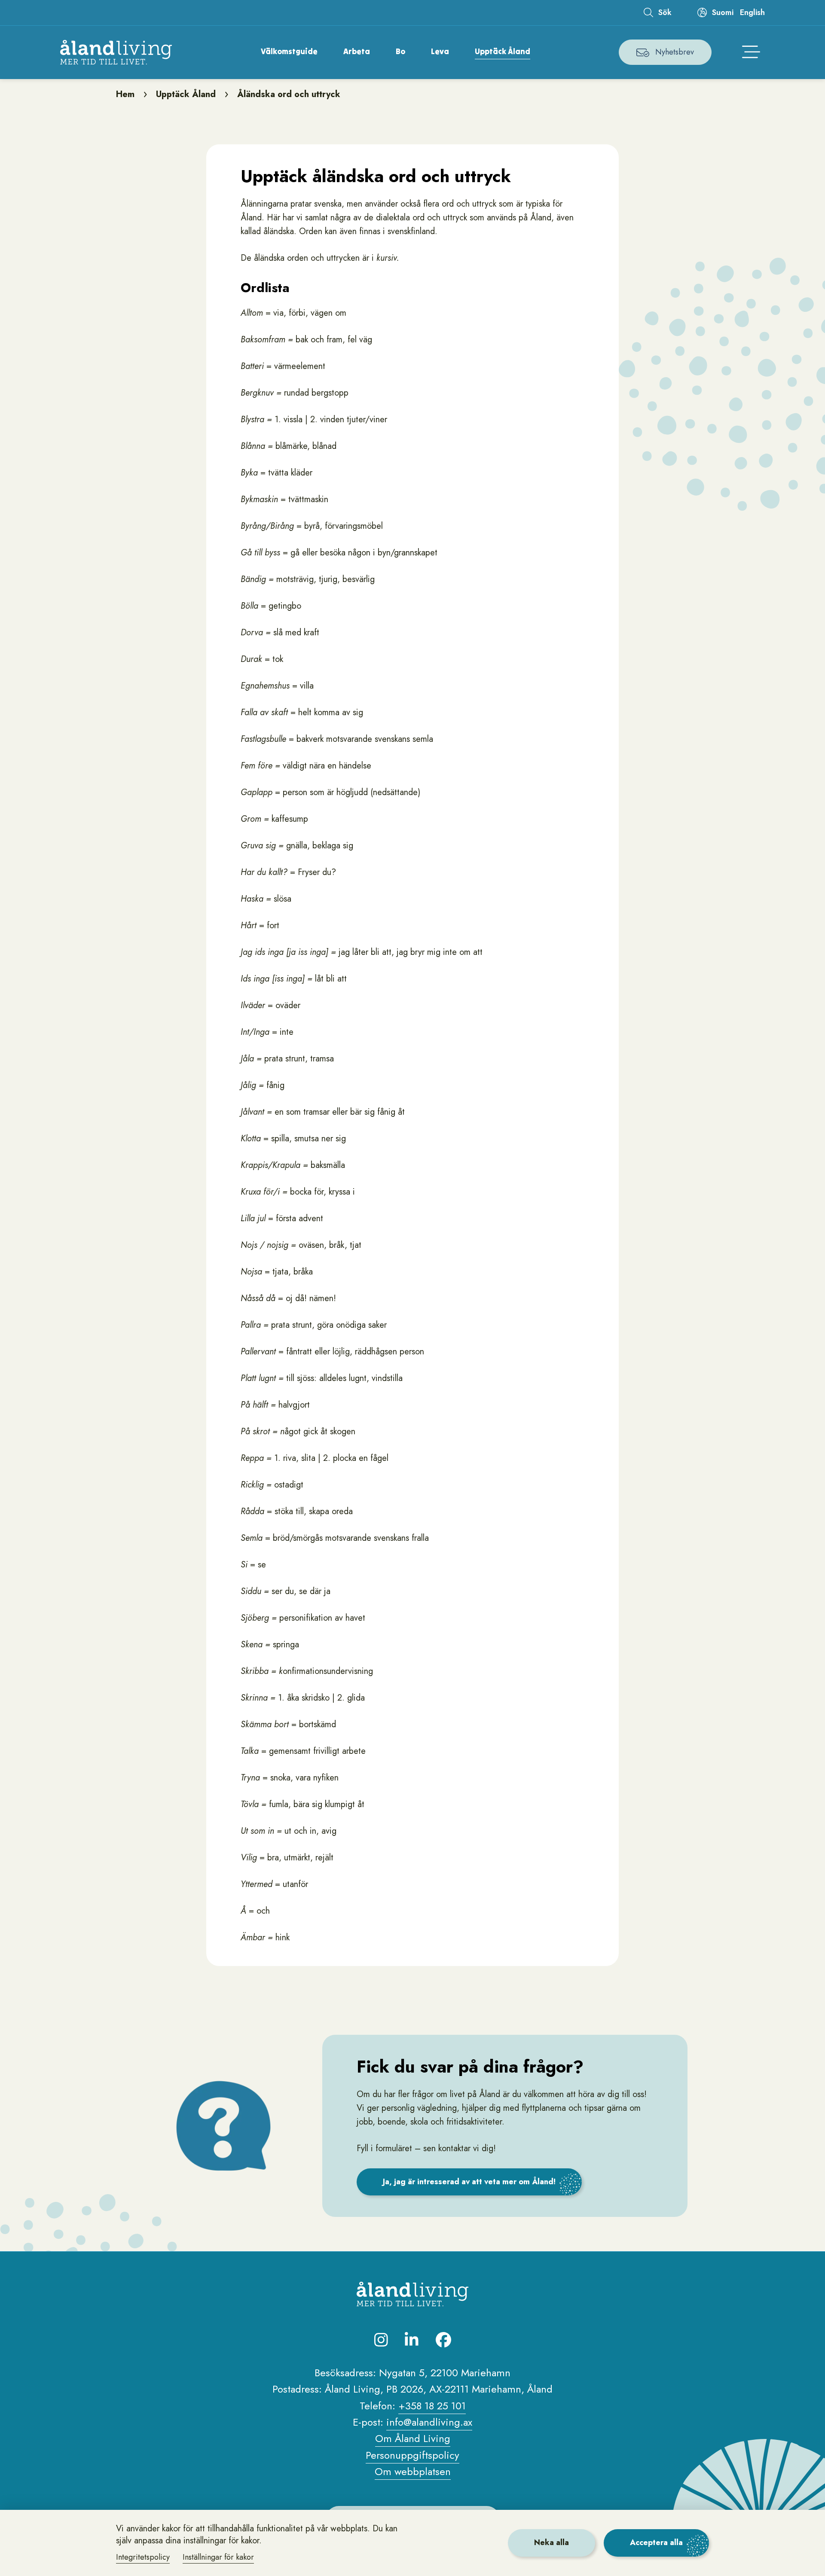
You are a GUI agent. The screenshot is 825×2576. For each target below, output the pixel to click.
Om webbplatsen (413, 2471)
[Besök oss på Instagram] (381, 2340)
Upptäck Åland (503, 51)
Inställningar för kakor (218, 2557)
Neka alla (552, 2542)
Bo (400, 51)
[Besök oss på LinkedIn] (412, 2340)
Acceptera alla (656, 2542)
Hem (125, 94)
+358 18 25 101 (432, 2406)
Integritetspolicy (143, 2557)
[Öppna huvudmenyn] (751, 52)
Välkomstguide (289, 51)
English (752, 12)
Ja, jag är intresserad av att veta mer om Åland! (469, 2182)
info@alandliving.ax (429, 2422)
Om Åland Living (413, 2438)
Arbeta (357, 51)
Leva (440, 51)
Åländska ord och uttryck (289, 94)
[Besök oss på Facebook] (443, 2340)
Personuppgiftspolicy (412, 2455)
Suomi (723, 12)
